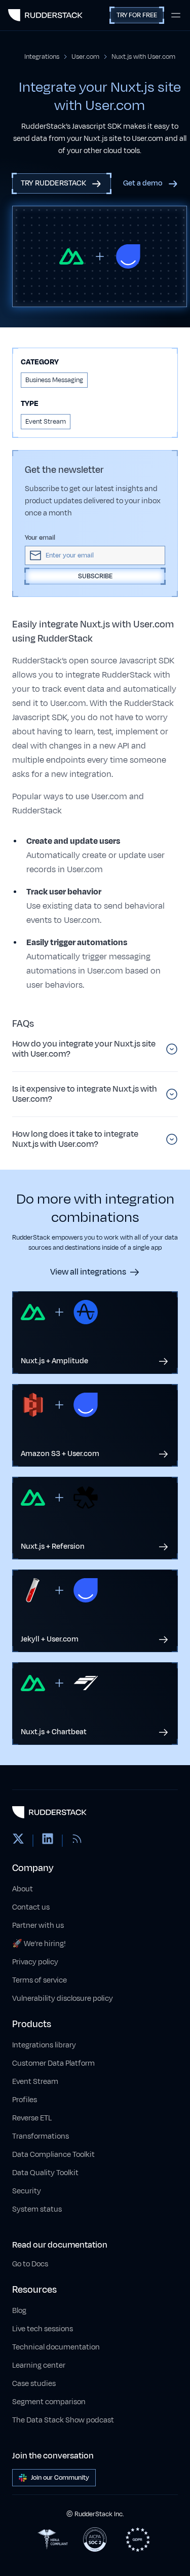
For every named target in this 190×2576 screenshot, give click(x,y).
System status (37, 2209)
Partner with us (38, 1926)
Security (27, 2191)
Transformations (41, 2136)
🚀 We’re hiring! (39, 1944)
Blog (19, 2311)
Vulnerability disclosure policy (63, 1999)
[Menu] (176, 15)
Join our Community (60, 2478)
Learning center (39, 2365)
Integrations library (44, 2045)
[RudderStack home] (45, 15)
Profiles (25, 2100)
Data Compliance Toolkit (53, 2155)
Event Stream (35, 2082)
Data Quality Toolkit (45, 2173)
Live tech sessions (43, 2329)
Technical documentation (56, 2347)
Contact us (31, 1907)
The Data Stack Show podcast (63, 2420)
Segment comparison (49, 2402)
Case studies (34, 2384)
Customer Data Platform (53, 2063)
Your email (40, 538)
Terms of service (40, 1980)
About (23, 1889)
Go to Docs (30, 2264)
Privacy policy (35, 1962)
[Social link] (18, 1841)
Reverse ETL (32, 2118)
